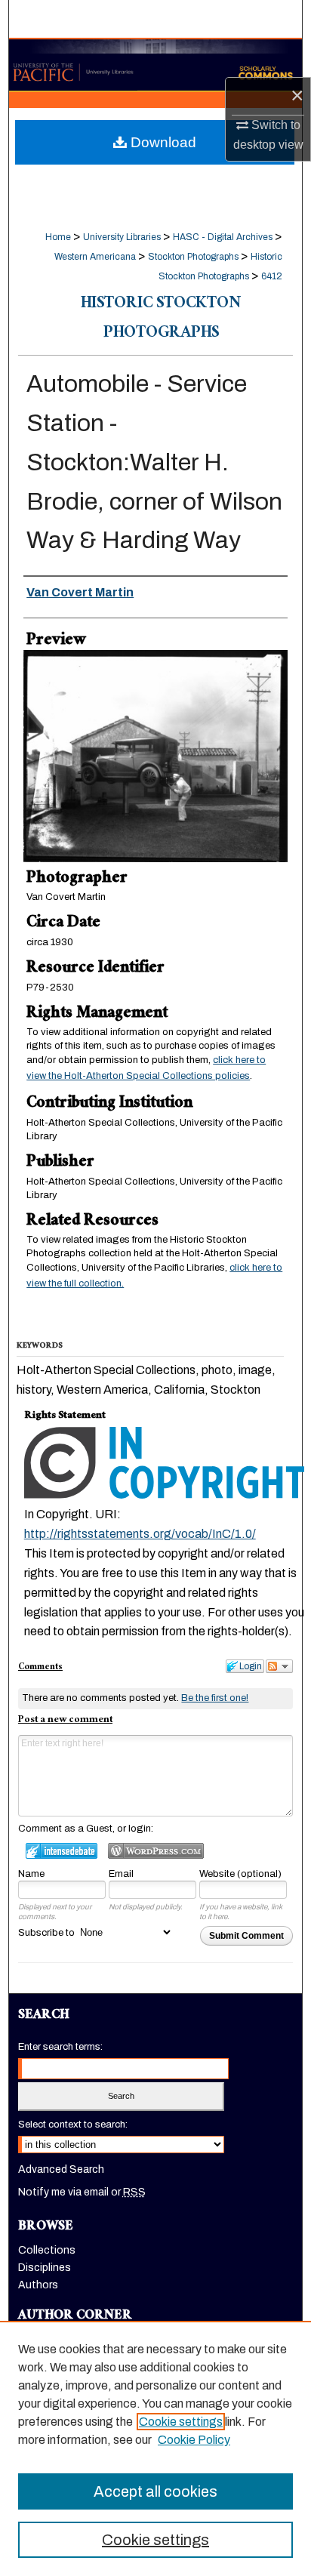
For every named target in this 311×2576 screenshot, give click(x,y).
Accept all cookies (155, 2491)
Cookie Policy (194, 2440)
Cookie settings (181, 2422)
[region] (155, 2448)
